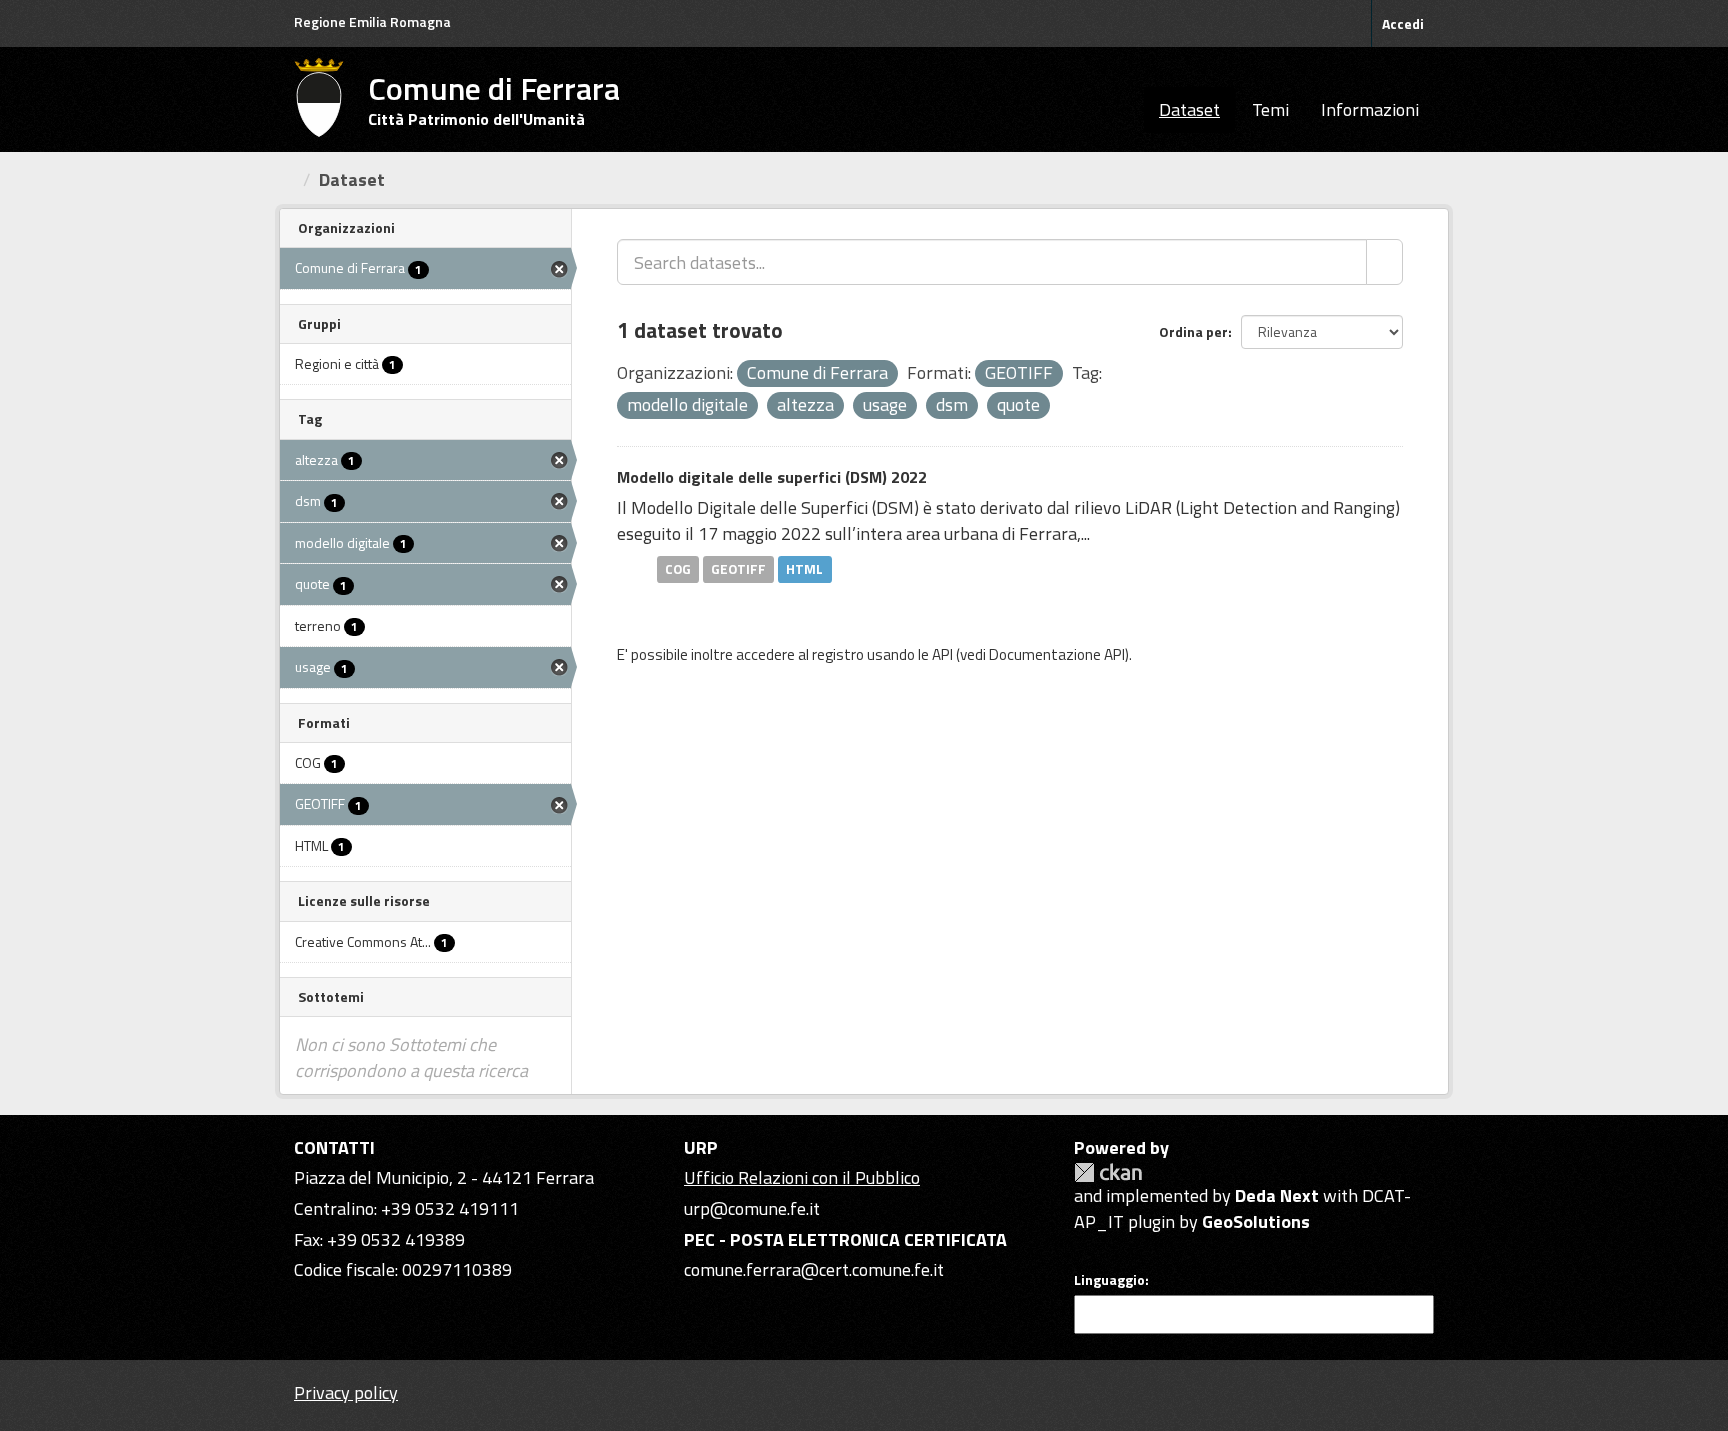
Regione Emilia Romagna (372, 21)
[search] (1384, 262)
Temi (1270, 109)
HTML (804, 569)
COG (678, 569)
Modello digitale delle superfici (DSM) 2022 (772, 477)
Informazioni (1370, 109)
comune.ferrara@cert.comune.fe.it (814, 1269)
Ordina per (1193, 331)
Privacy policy (346, 1392)
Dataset (1189, 109)
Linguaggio (1109, 1280)
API (942, 654)
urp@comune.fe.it (752, 1208)
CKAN (1108, 1172)
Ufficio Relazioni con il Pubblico (802, 1177)
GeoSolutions (1256, 1221)
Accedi (1403, 23)
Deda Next (1277, 1195)
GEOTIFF (738, 569)
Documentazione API (1057, 654)
